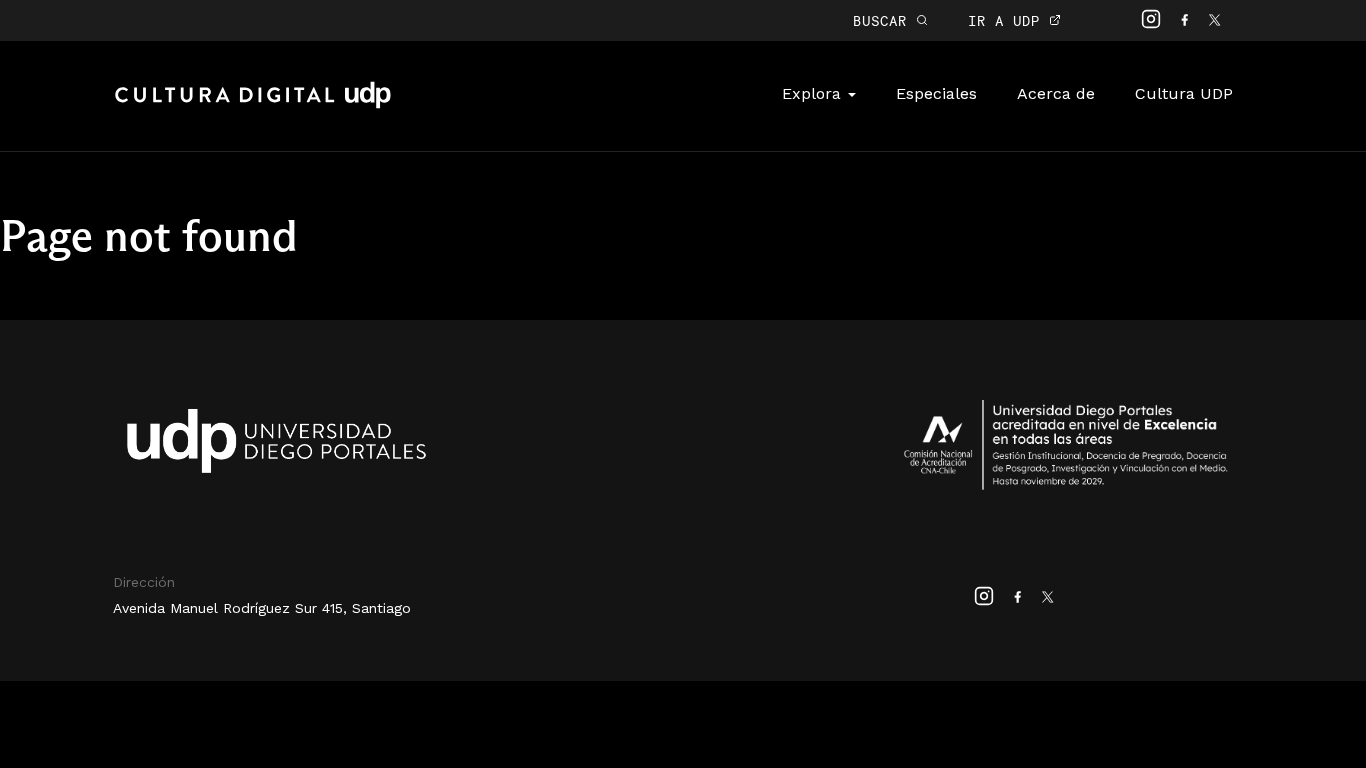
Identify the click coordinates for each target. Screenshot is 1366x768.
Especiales (936, 93)
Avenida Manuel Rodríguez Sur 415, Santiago (262, 608)
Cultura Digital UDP (253, 106)
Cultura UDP (1184, 93)
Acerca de (1056, 93)
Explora (814, 93)
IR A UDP (1008, 20)
